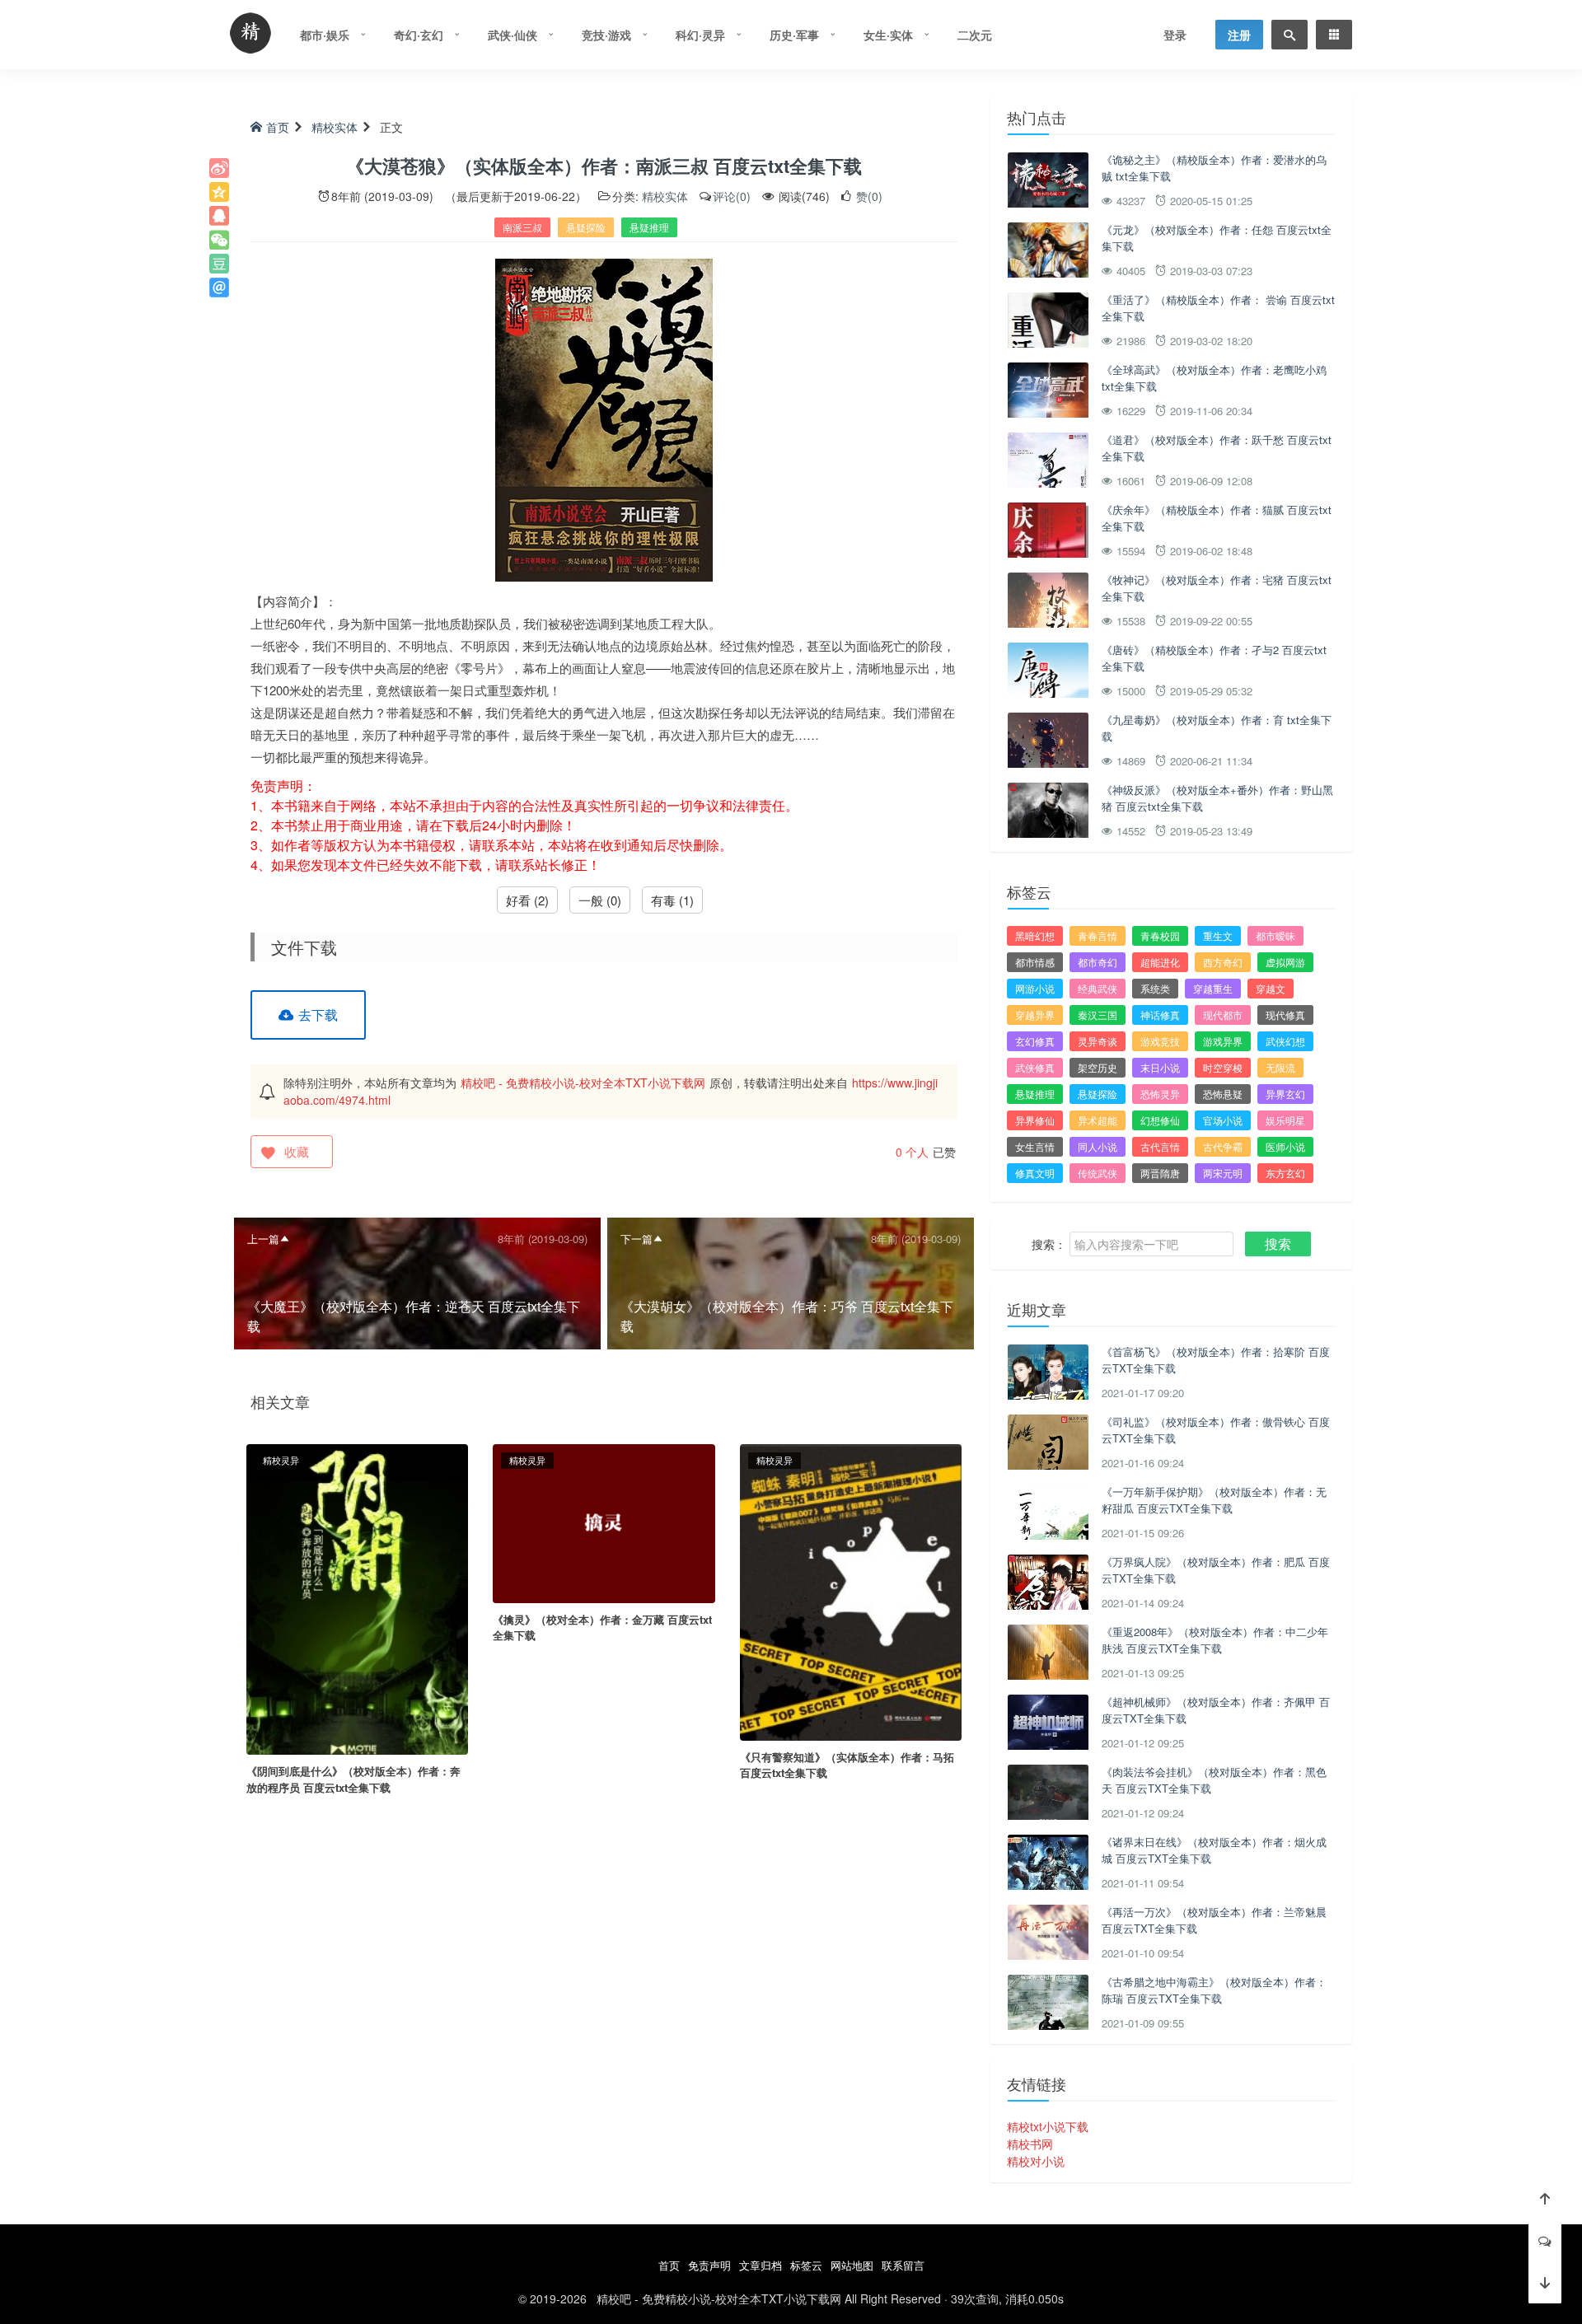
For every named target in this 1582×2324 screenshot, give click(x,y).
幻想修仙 (1160, 1120)
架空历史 (1098, 1067)
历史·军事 (794, 35)
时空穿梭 (1223, 1067)
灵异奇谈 (1098, 1041)
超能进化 (1160, 962)
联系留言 (903, 2265)
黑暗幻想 (1035, 935)
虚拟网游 (1285, 962)
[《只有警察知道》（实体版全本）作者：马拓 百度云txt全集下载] (851, 1590)
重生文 (1218, 935)
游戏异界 (1223, 1041)
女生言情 (1035, 1146)
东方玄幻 (1285, 1173)
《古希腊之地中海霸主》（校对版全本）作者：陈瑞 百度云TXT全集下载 (1214, 1990)
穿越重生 (1213, 988)
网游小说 (1035, 988)
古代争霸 (1223, 1146)
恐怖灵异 (1160, 1094)
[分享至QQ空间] (219, 192)
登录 (1175, 35)
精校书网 (1030, 2144)
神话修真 (1160, 1015)
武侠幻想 (1285, 1041)
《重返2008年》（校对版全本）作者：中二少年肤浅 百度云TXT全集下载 (1215, 1640)
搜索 (1278, 1244)
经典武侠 (1098, 988)
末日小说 (1160, 1067)
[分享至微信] (219, 240)
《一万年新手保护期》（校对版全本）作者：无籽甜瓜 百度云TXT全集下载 (1214, 1500)
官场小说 (1223, 1120)
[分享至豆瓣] (219, 264)
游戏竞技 (1160, 1041)
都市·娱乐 (325, 35)
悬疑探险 (586, 227)
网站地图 (852, 2265)
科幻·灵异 (700, 35)
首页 (278, 127)
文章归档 (761, 2265)
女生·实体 (888, 35)
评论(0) (732, 196)
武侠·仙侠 (513, 35)
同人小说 (1098, 1146)
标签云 (806, 2265)
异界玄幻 (1285, 1094)
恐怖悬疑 (1223, 1094)
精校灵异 (281, 1460)
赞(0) (868, 196)
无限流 (1280, 1067)
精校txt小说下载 (1048, 2126)
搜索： (1049, 1244)
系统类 (1155, 988)
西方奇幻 (1223, 962)
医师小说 (1285, 1146)
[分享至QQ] (219, 216)
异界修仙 (1035, 1120)
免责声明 (709, 2265)
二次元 (975, 35)
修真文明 (1035, 1173)
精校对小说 (1036, 2161)
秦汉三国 (1098, 1015)
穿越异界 (1035, 1015)
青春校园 (1160, 935)
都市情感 (1035, 962)
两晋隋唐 (1160, 1173)
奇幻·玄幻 (419, 35)
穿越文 (1271, 988)
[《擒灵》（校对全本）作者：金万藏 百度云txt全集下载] (604, 1522)
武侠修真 (1035, 1067)
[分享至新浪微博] (219, 168)
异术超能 (1098, 1120)
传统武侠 (1098, 1173)
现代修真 (1285, 1015)
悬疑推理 (649, 227)
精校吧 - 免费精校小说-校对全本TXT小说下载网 (583, 1083)
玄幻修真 (1035, 1041)
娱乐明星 (1285, 1120)
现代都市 (1223, 1015)
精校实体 (335, 127)
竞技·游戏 (606, 35)
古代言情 (1160, 1146)
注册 (1239, 35)
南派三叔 (522, 227)
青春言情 (1098, 935)
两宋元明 (1223, 1173)
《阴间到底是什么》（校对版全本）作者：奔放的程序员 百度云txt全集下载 (353, 1779)
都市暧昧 (1275, 935)
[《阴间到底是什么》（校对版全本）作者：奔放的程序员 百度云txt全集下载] (357, 1597)
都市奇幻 (1098, 962)
